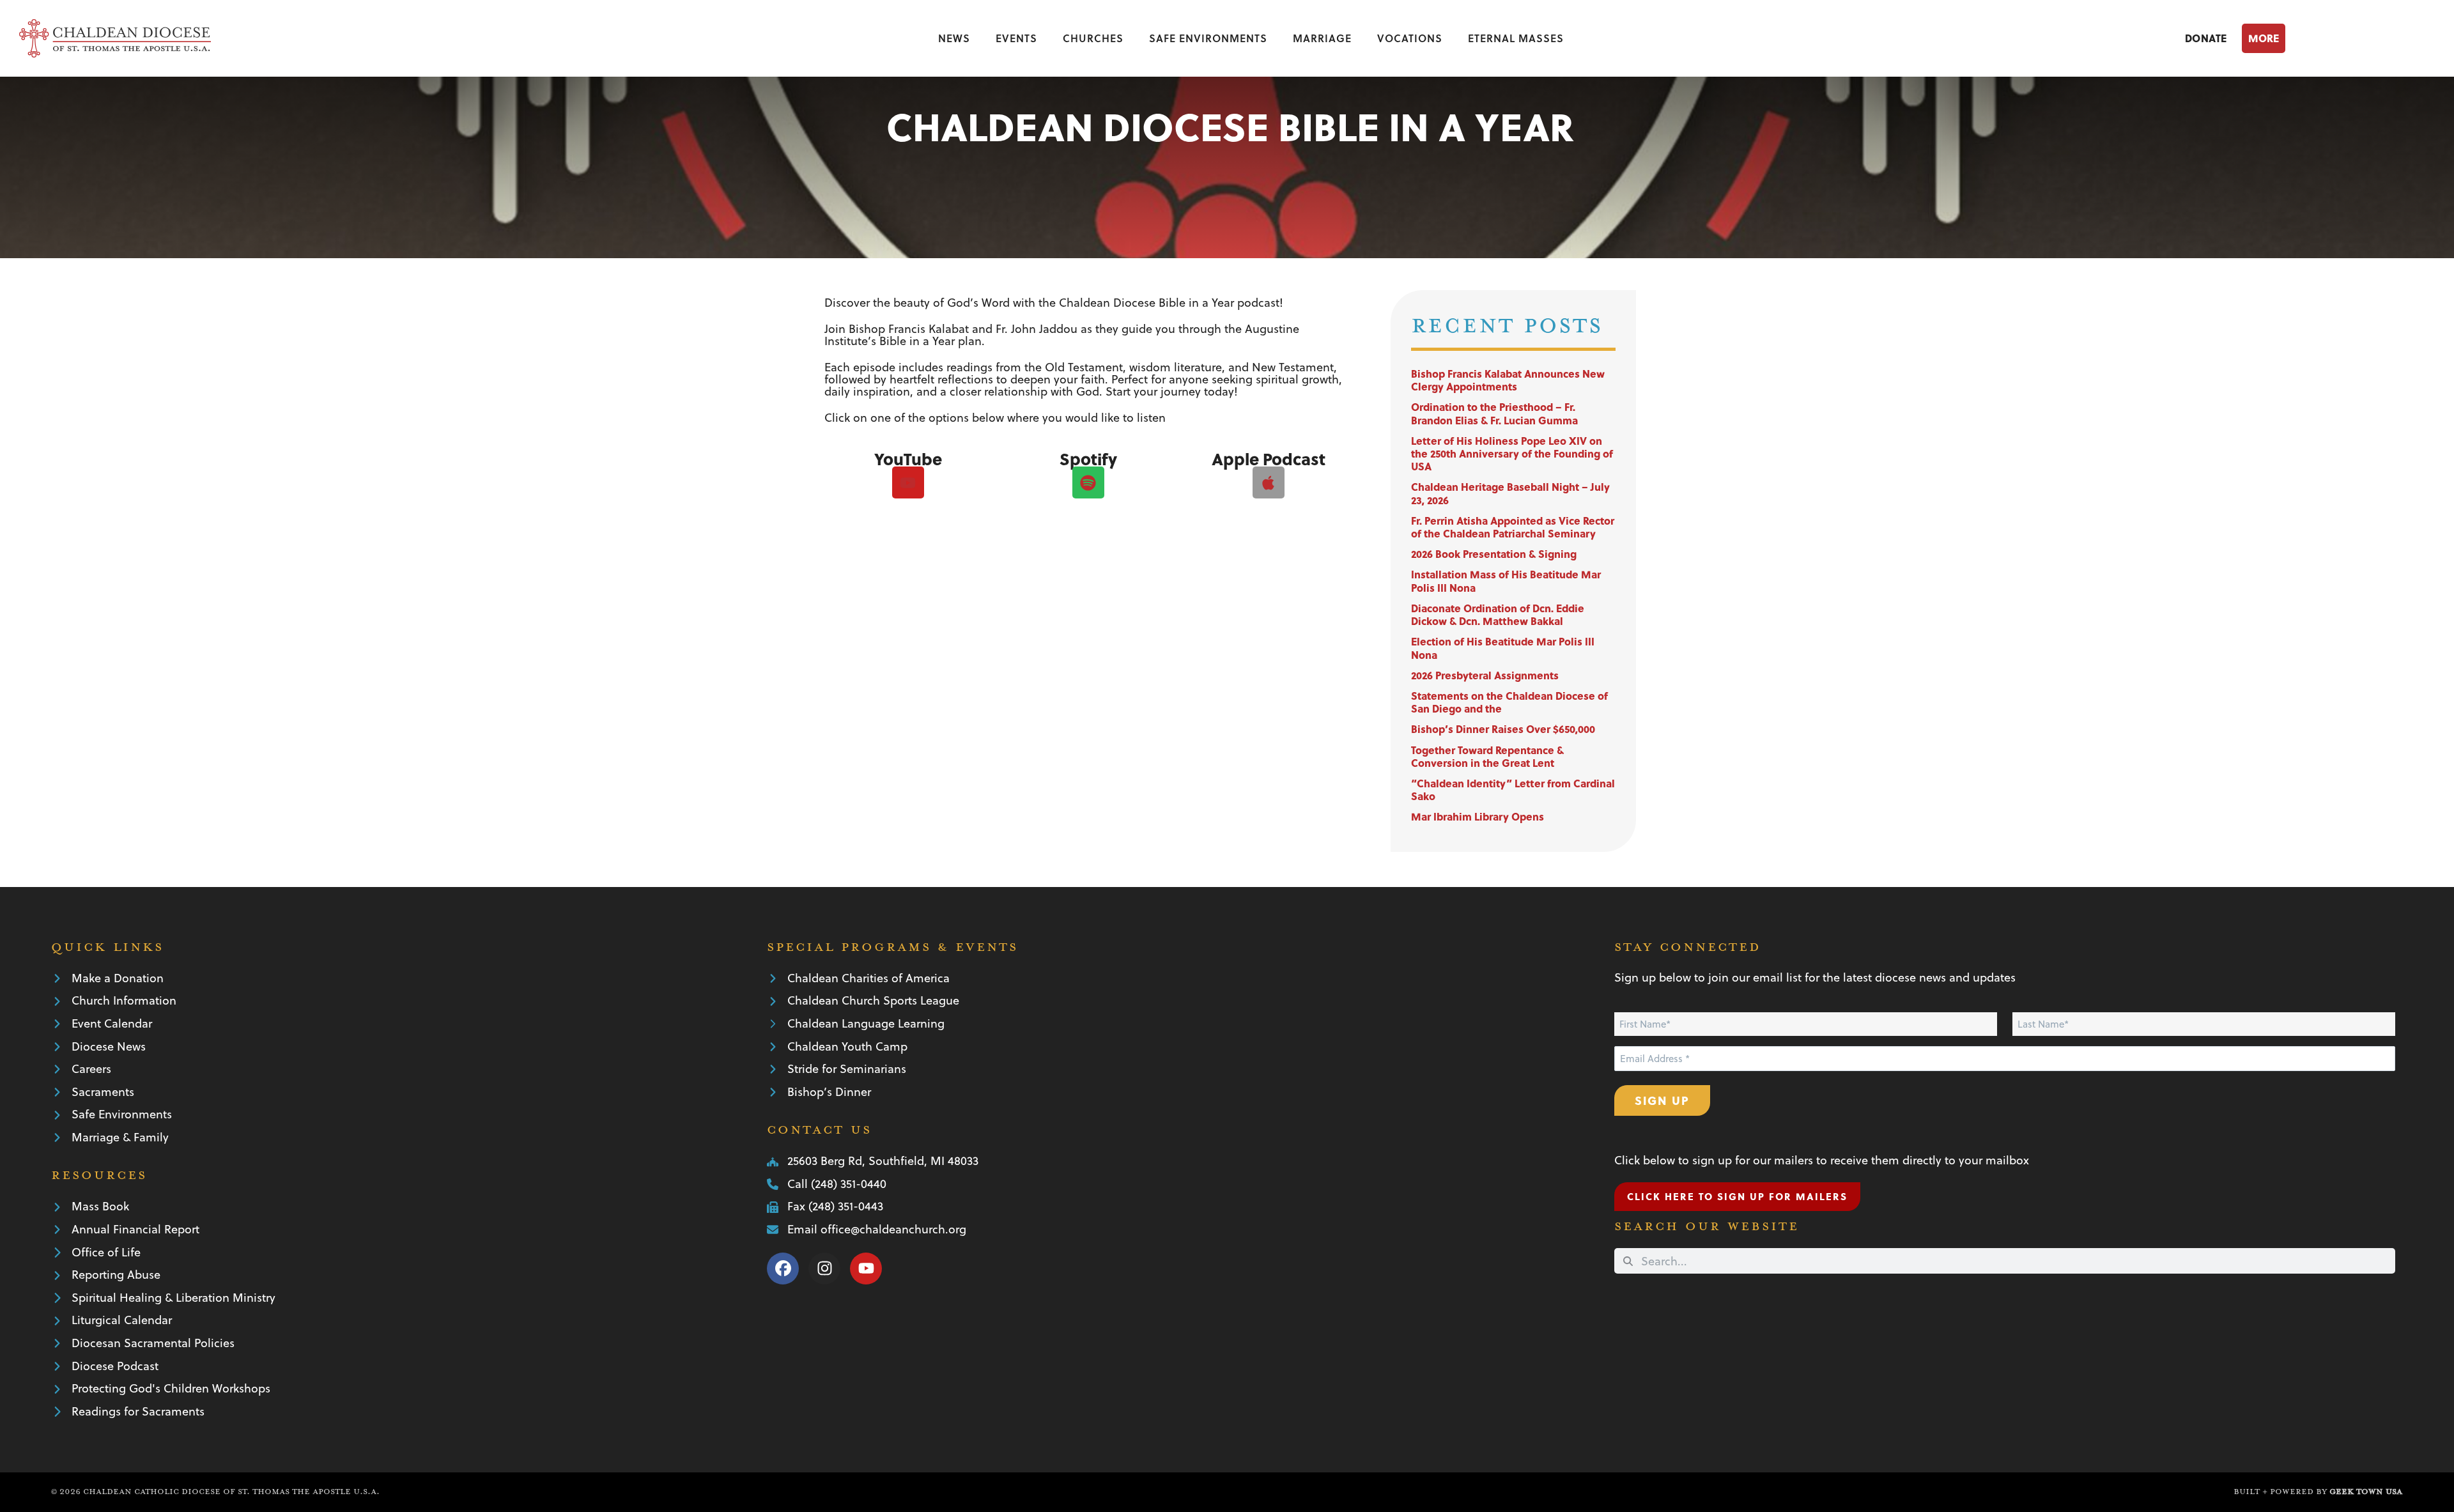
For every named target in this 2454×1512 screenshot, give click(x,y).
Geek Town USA (2366, 1492)
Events (1016, 38)
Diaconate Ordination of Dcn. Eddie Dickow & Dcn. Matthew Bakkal (1498, 614)
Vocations (1410, 38)
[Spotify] (1088, 482)
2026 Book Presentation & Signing (1494, 554)
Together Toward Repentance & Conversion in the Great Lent (1487, 756)
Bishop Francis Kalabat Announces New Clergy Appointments (1508, 380)
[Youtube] (908, 482)
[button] (2338, 38)
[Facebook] (783, 1269)
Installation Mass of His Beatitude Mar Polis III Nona (1506, 581)
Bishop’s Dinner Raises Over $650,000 (1503, 729)
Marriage (1322, 38)
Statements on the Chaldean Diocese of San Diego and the (1509, 702)
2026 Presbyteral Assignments (1485, 675)
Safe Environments (1208, 38)
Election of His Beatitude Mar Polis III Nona (1503, 648)
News (954, 38)
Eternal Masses (1516, 38)
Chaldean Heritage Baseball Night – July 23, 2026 (1510, 493)
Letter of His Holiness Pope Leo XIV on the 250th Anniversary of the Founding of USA (1512, 453)
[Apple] (1269, 482)
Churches (1093, 38)
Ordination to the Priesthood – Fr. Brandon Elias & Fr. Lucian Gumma (1494, 413)
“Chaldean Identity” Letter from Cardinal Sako (1513, 790)
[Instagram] (824, 1269)
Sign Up (1662, 1100)
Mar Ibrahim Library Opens (1478, 816)
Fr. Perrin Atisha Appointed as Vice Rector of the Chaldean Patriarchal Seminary (1513, 527)
